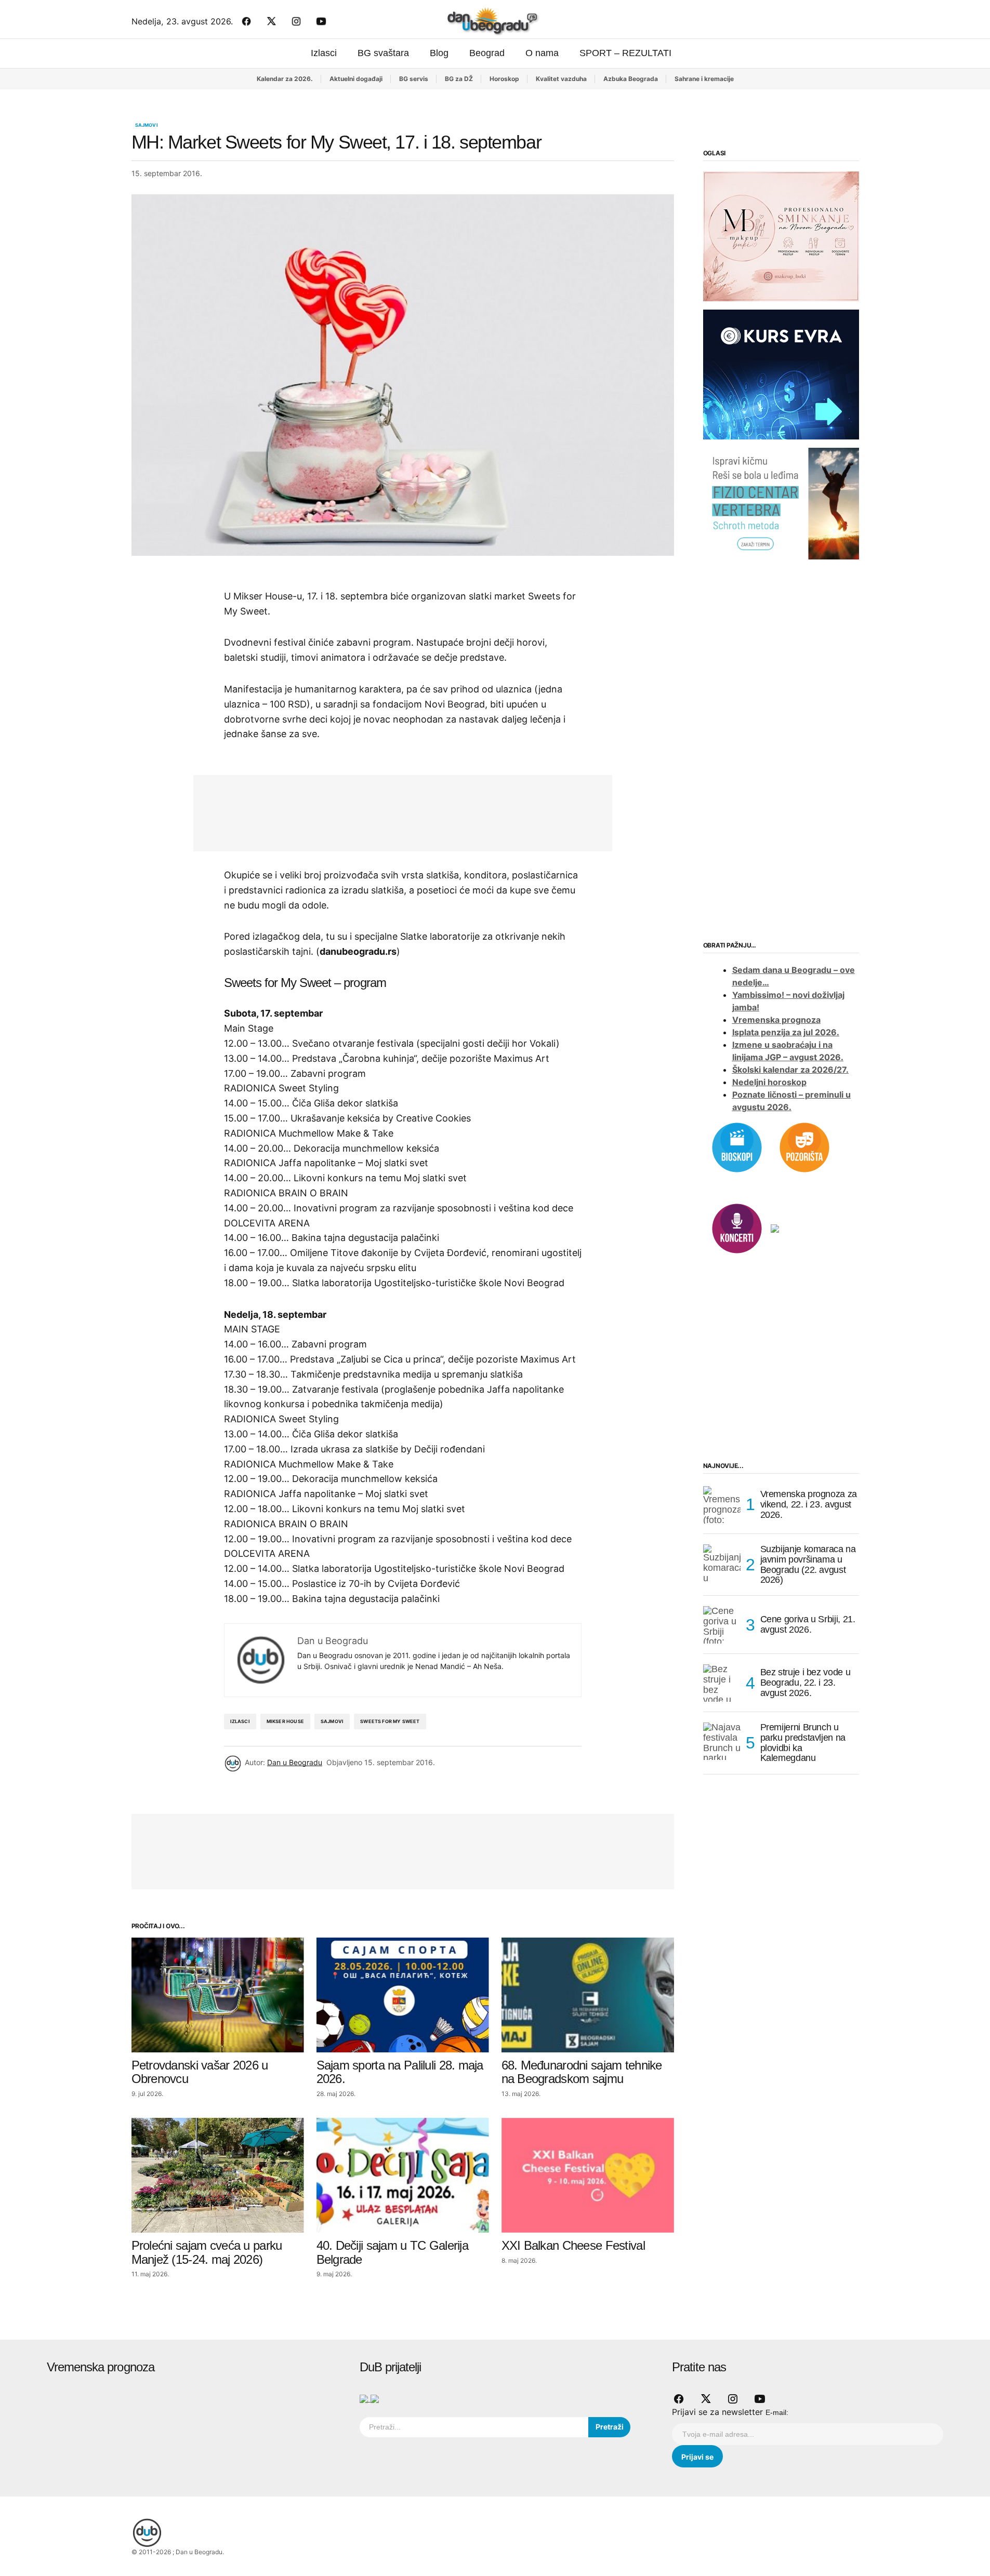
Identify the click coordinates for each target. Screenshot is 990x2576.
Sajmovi (147, 125)
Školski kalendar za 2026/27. (790, 1070)
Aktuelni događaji (356, 79)
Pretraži (610, 2427)
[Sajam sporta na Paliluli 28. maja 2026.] (403, 1995)
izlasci (240, 1721)
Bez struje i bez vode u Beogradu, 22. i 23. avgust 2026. (806, 1683)
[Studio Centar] (365, 2398)
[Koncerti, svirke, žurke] (737, 1227)
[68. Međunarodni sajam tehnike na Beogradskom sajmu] (588, 1995)
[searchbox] (474, 2427)
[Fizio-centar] (781, 503)
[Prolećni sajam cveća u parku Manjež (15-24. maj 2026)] (218, 2175)
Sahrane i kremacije (704, 79)
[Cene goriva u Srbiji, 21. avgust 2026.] (722, 1625)
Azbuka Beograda (631, 79)
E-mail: (777, 2412)
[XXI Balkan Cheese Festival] (588, 2175)
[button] (851, 21)
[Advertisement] (395, 811)
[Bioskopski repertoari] (737, 1146)
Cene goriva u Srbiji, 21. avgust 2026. (808, 1624)
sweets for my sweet (390, 1721)
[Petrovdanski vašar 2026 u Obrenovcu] (218, 1995)
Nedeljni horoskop (769, 1082)
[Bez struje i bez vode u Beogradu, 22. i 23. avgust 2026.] (722, 1683)
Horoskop (504, 79)
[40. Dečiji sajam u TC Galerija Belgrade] (403, 2175)
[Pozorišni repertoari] (804, 1146)
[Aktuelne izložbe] (775, 1227)
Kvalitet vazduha (561, 79)
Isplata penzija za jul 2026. (786, 1032)
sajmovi (332, 1721)
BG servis (414, 79)
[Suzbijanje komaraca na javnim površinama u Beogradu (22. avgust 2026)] (722, 1563)
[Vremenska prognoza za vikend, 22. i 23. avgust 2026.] (722, 1505)
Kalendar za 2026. (285, 79)
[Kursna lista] (781, 236)
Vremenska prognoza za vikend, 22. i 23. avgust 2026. (809, 1504)
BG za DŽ (459, 79)
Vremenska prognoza (776, 1020)
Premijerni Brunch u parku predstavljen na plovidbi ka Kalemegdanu (803, 1743)
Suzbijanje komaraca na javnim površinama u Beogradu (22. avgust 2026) (808, 1565)
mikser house (285, 1721)
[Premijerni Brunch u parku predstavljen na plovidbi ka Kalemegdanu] (722, 1741)
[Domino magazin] (375, 2398)
